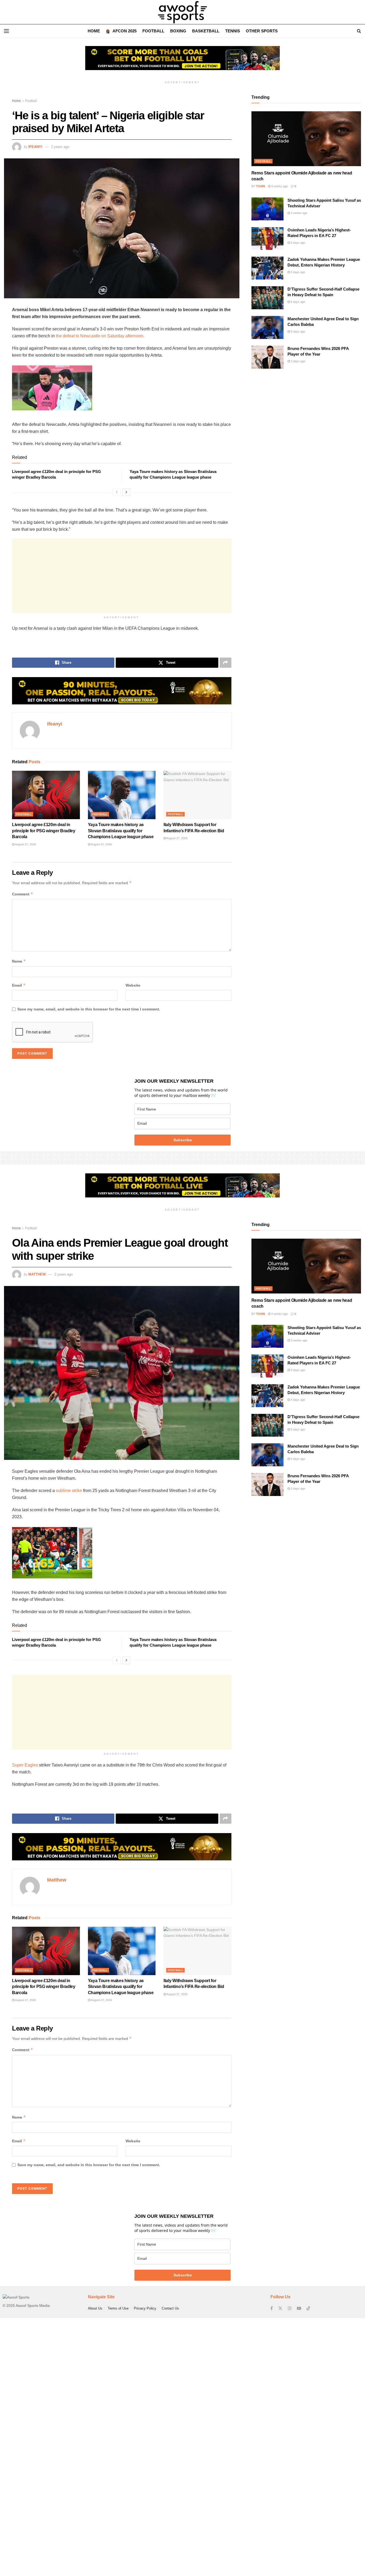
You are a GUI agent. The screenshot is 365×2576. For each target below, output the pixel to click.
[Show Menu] (6, 31)
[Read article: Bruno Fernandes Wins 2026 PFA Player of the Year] (267, 357)
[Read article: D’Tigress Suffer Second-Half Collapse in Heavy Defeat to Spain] (267, 298)
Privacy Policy (145, 2308)
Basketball (206, 31)
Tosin (261, 186)
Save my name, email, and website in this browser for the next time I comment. (89, 1009)
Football (153, 31)
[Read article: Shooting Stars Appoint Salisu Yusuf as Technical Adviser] (267, 209)
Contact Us (170, 2308)
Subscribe (183, 1140)
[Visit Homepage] (183, 12)
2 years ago (60, 147)
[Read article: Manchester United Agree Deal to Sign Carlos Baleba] (267, 327)
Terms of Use (118, 2308)
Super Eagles (25, 1765)
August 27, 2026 (25, 844)
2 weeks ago (299, 213)
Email (19, 985)
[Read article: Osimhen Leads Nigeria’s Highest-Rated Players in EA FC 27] (267, 239)
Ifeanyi (35, 147)
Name (19, 961)
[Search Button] (359, 31)
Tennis (233, 31)
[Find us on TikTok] (308, 2308)
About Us (95, 2308)
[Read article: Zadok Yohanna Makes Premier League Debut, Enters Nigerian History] (267, 268)
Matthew (37, 1274)
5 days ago (298, 243)
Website (133, 985)
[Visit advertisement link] (183, 62)
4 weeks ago (279, 186)
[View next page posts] (126, 492)
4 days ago (298, 272)
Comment (23, 894)
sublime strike (69, 1491)
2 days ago (298, 361)
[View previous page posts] (117, 492)
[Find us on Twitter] (280, 2308)
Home (94, 31)
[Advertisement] (122, 576)
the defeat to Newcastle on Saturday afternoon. (100, 336)
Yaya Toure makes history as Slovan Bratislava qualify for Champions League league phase (121, 831)
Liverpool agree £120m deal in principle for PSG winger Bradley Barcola (44, 831)
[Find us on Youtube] (299, 2308)
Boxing (178, 31)
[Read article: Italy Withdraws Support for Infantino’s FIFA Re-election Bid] (197, 795)
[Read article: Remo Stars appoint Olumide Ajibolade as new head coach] (306, 139)
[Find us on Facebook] (272, 2308)
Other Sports (262, 31)
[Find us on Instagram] (290, 2308)
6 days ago (298, 302)
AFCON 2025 (125, 31)
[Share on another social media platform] (226, 663)
